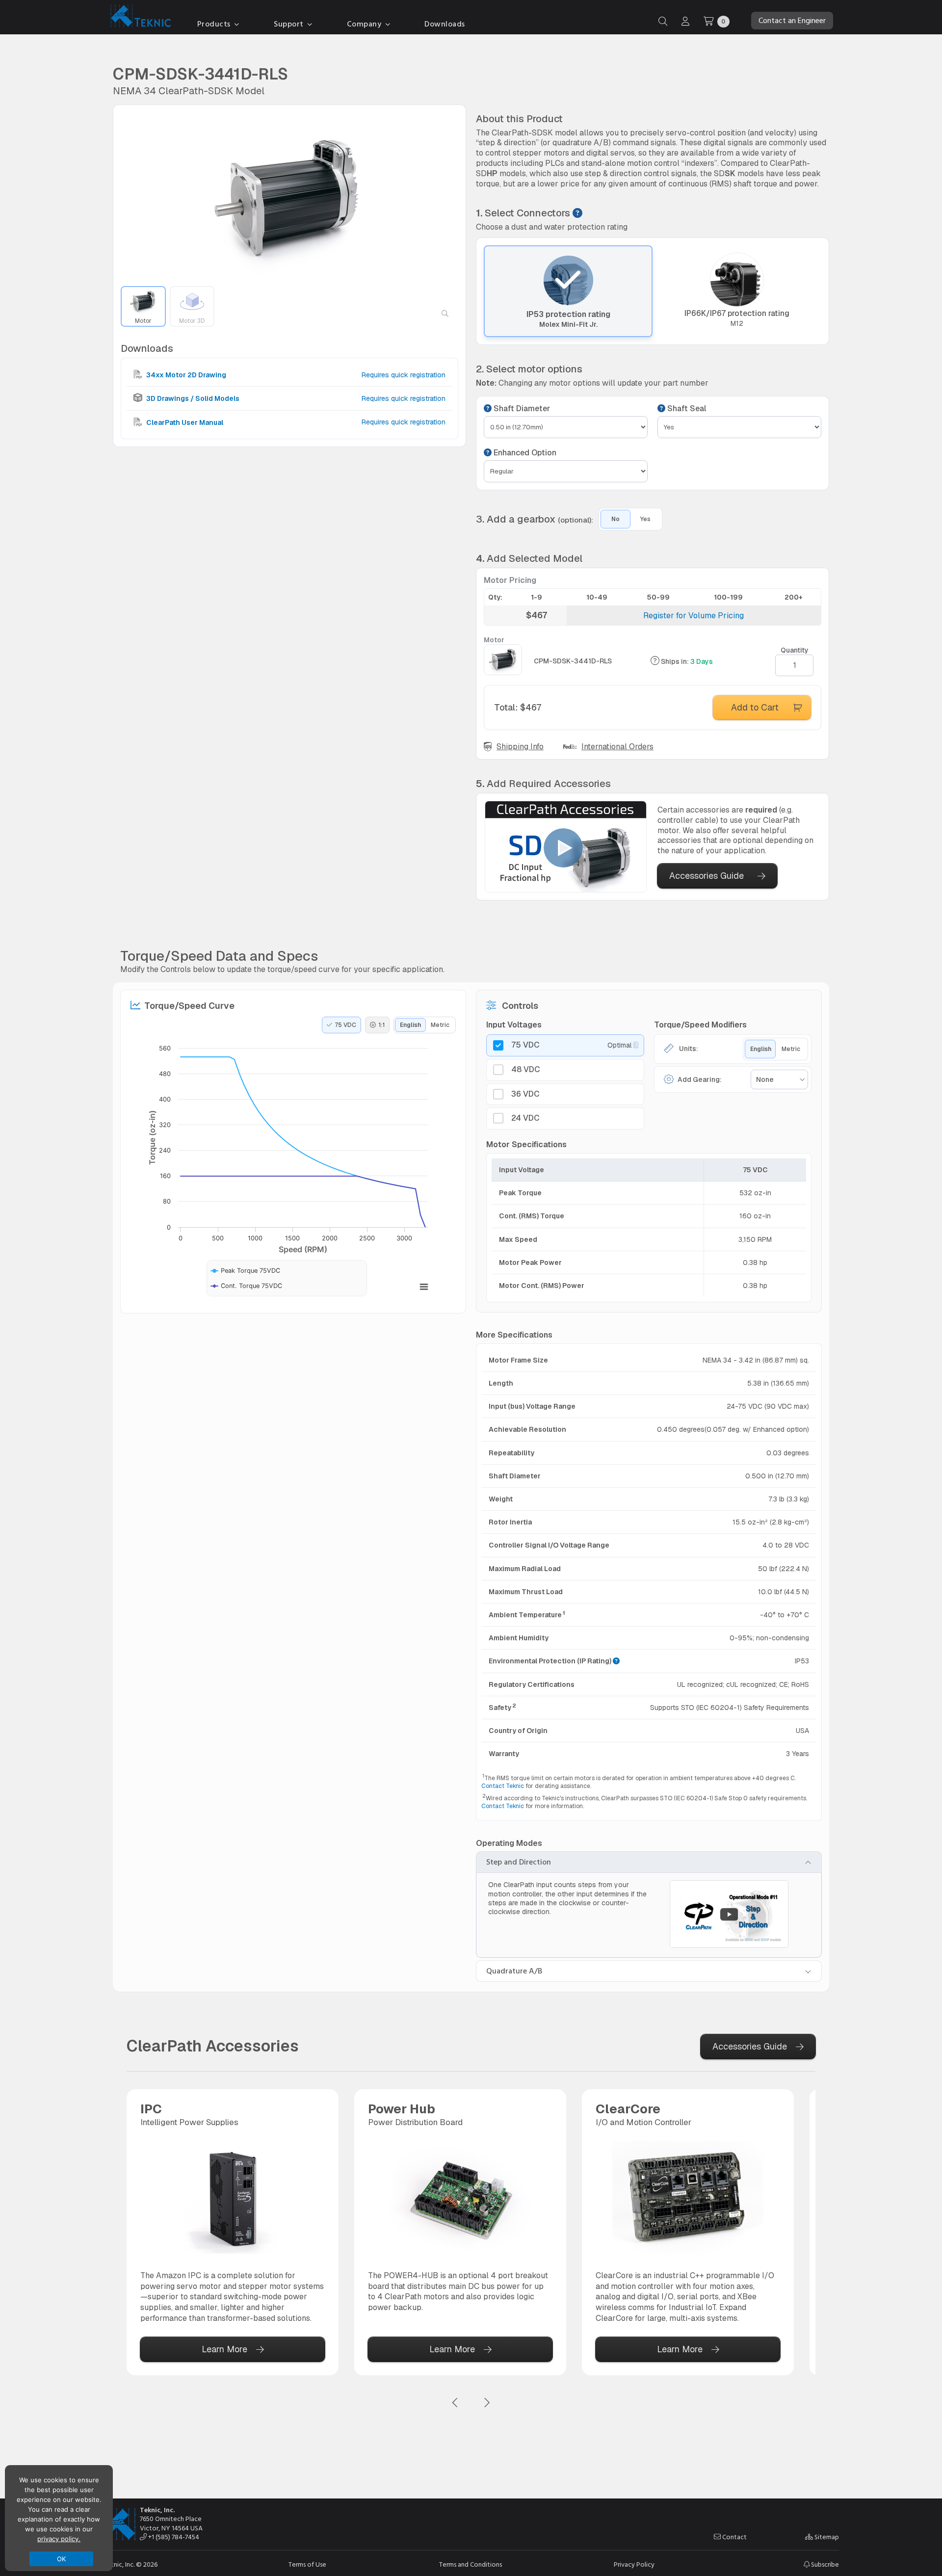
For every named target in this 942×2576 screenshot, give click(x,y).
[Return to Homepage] (138, 18)
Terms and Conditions (471, 2565)
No (615, 519)
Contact (734, 2537)
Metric (440, 1025)
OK (62, 2559)
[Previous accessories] (455, 2403)
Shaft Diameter (521, 409)
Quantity (795, 650)
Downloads (445, 24)
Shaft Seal (686, 409)
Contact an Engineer (792, 21)
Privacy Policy (634, 2565)
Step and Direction (519, 1862)
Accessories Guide (706, 876)
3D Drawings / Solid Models (192, 398)
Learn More (224, 2349)
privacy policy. (59, 2539)
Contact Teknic (503, 1786)
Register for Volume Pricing (693, 616)
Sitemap (826, 2537)
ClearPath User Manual (184, 422)
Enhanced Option (524, 453)
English (410, 1025)
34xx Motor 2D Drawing (185, 375)
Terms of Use (307, 2565)
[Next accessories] (487, 2403)
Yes (645, 519)
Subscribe (824, 2564)
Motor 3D (192, 321)
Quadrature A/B (514, 1971)
